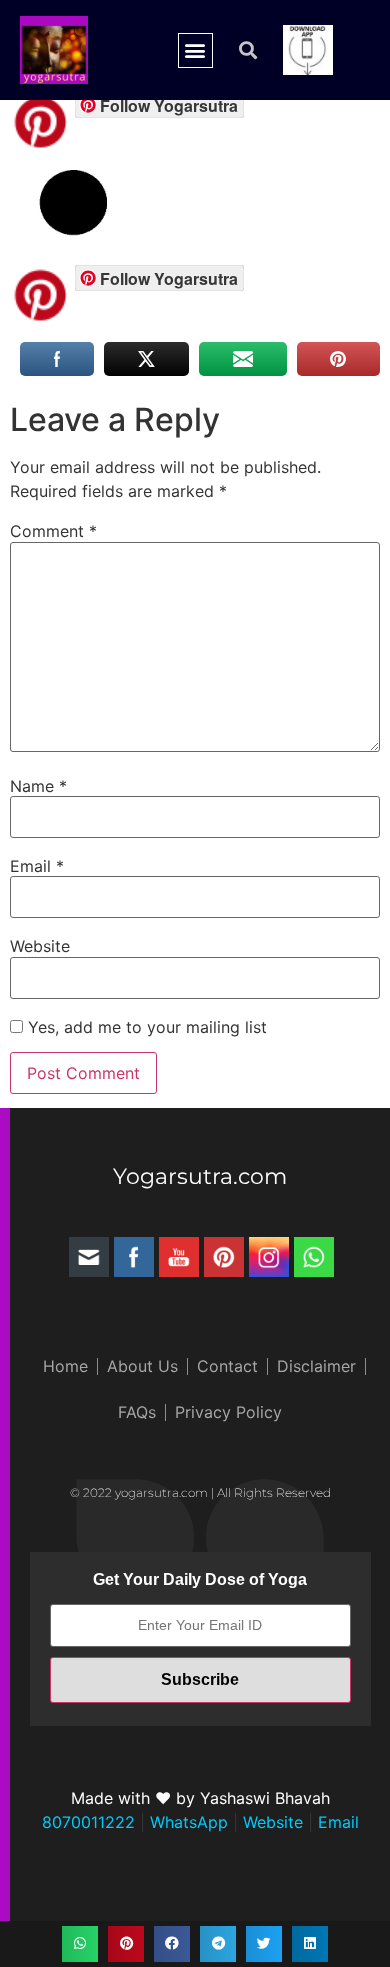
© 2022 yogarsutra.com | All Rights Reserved (200, 1492)
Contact (227, 1366)
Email (37, 866)
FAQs (137, 1412)
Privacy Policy (228, 1412)
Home (65, 1366)
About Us (142, 1366)
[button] (195, 50)
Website (40, 946)
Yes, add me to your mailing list (145, 1027)
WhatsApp (186, 1822)
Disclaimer (316, 1366)
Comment (53, 531)
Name (38, 786)
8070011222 (88, 1822)
